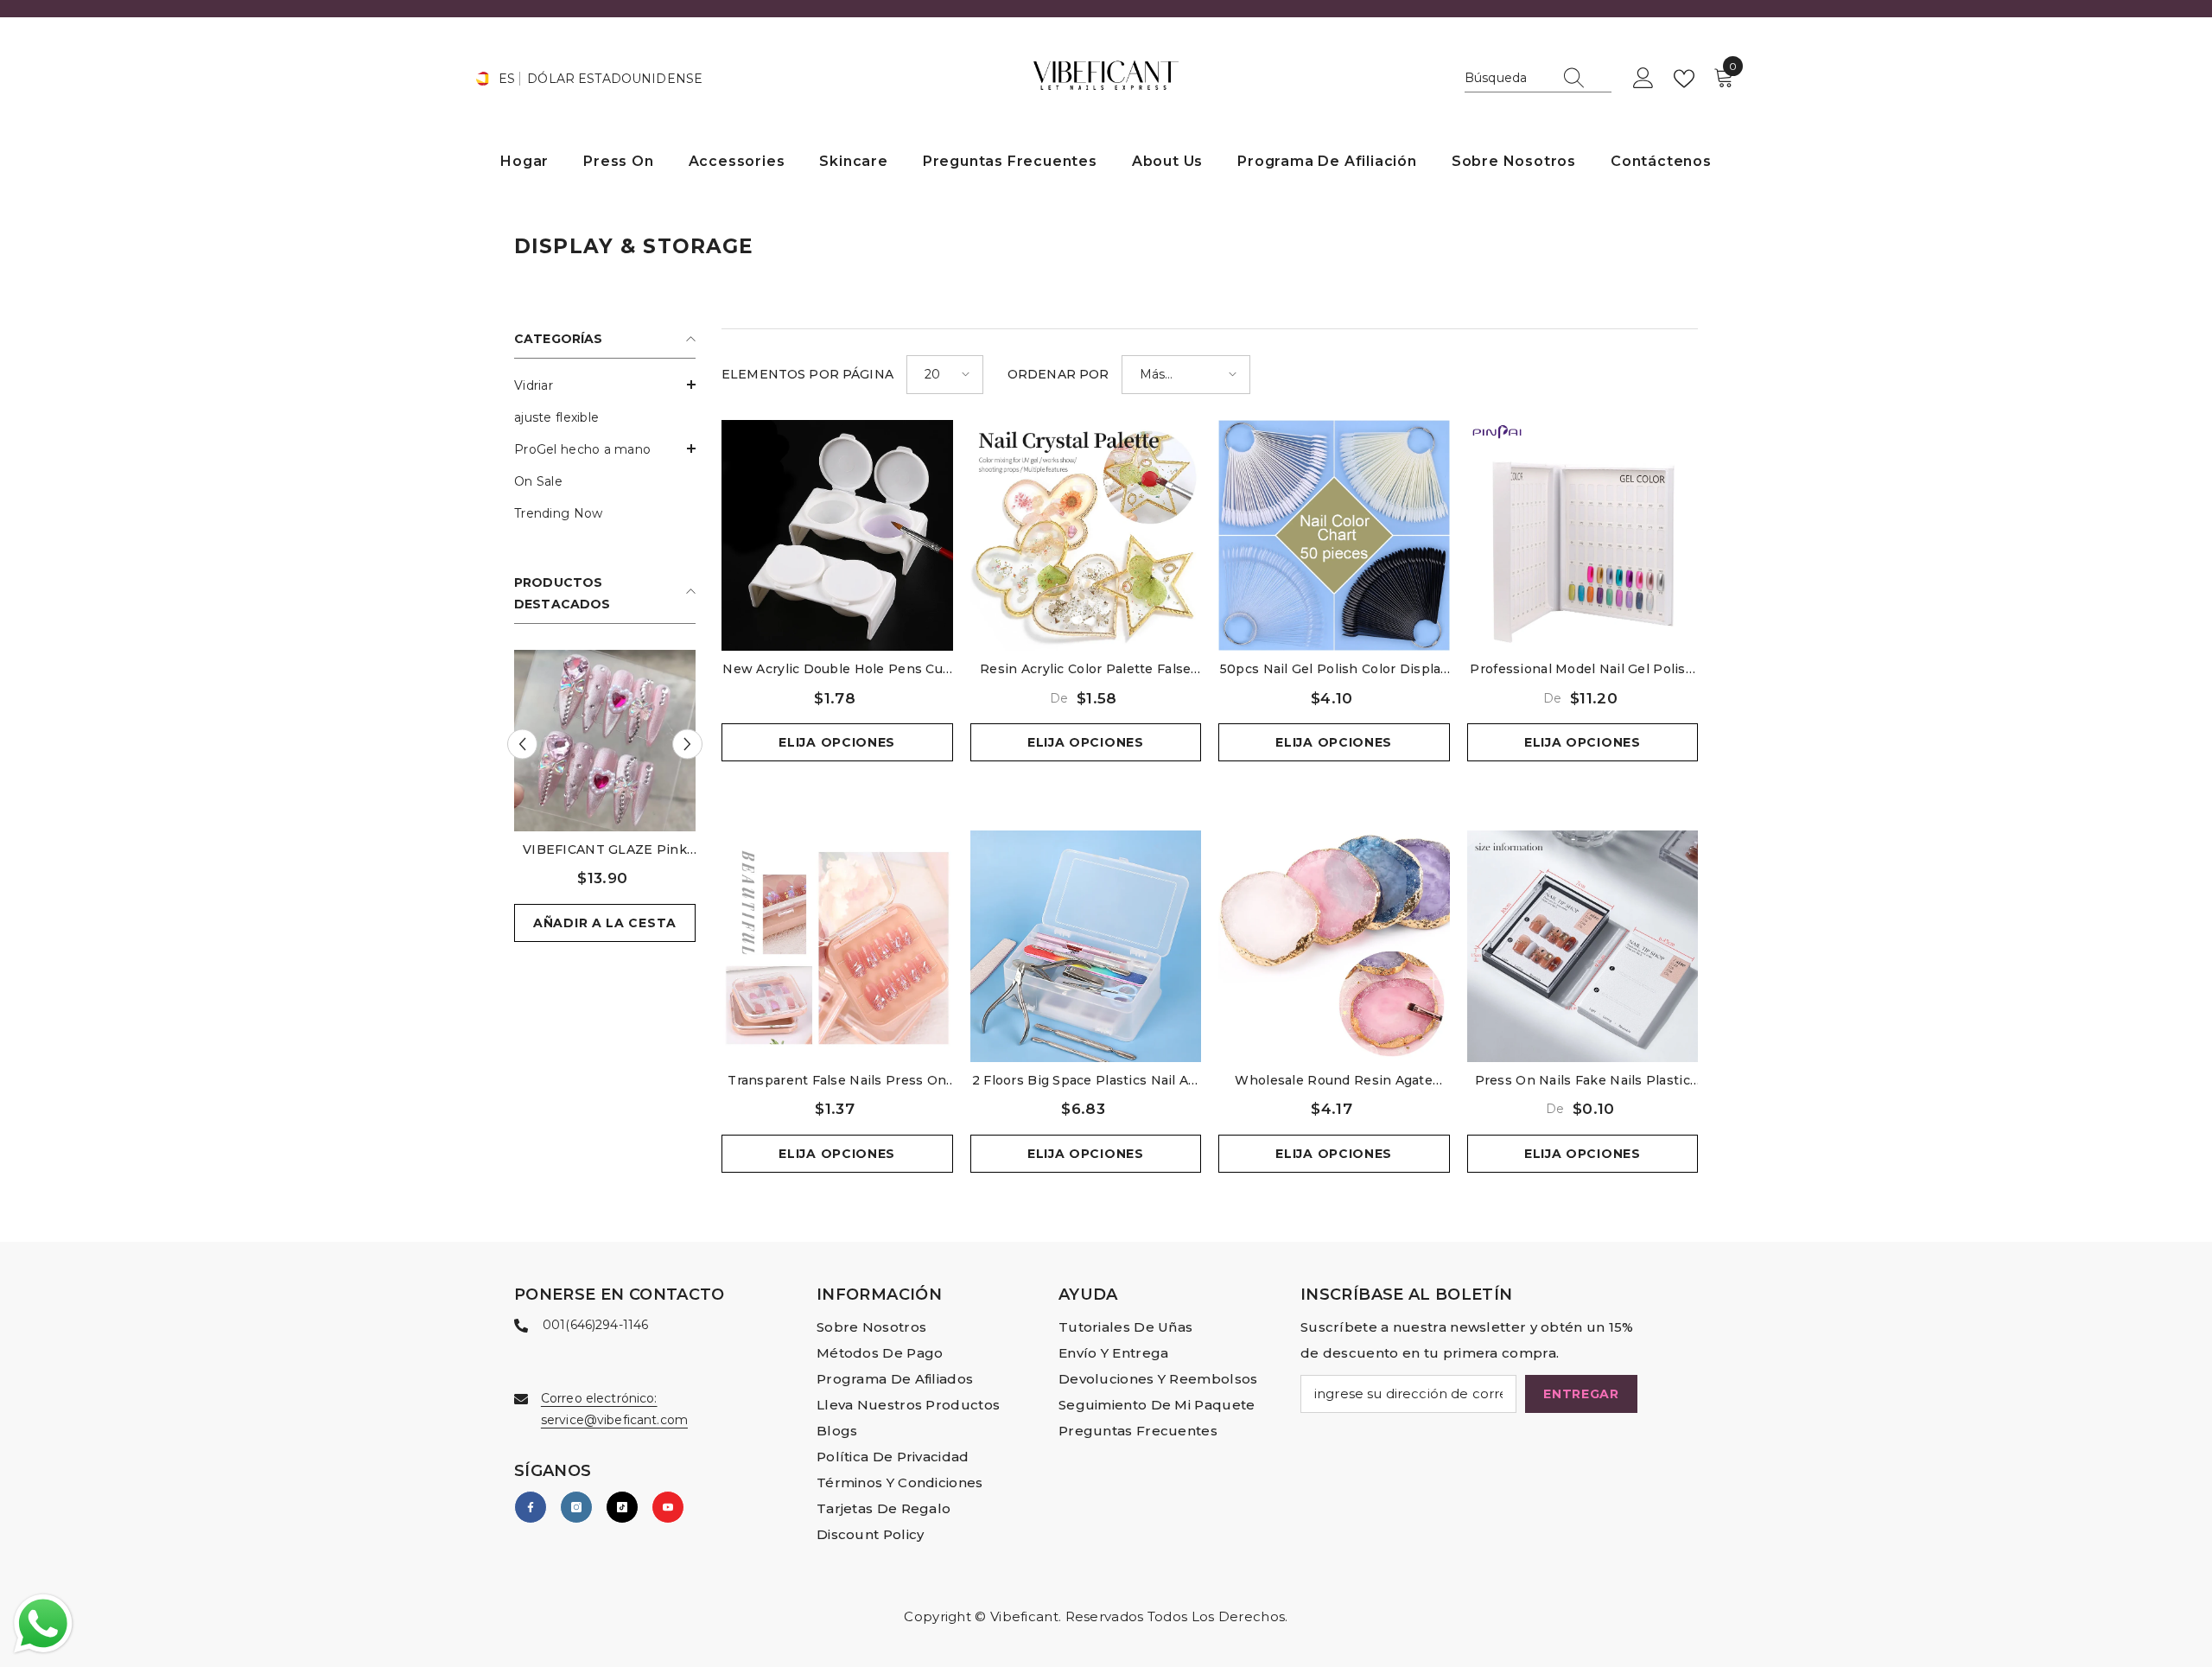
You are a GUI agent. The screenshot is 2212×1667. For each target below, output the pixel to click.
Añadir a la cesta (605, 923)
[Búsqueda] (1538, 79)
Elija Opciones (837, 742)
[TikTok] (622, 1507)
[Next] (687, 744)
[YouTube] (668, 1507)
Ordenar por (1058, 374)
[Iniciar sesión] (1643, 79)
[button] (605, 385)
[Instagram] (576, 1507)
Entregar (1581, 1394)
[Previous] (522, 744)
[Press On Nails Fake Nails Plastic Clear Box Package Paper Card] (1583, 946)
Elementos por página (807, 374)
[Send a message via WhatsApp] (43, 1624)
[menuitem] (605, 386)
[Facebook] (531, 1507)
